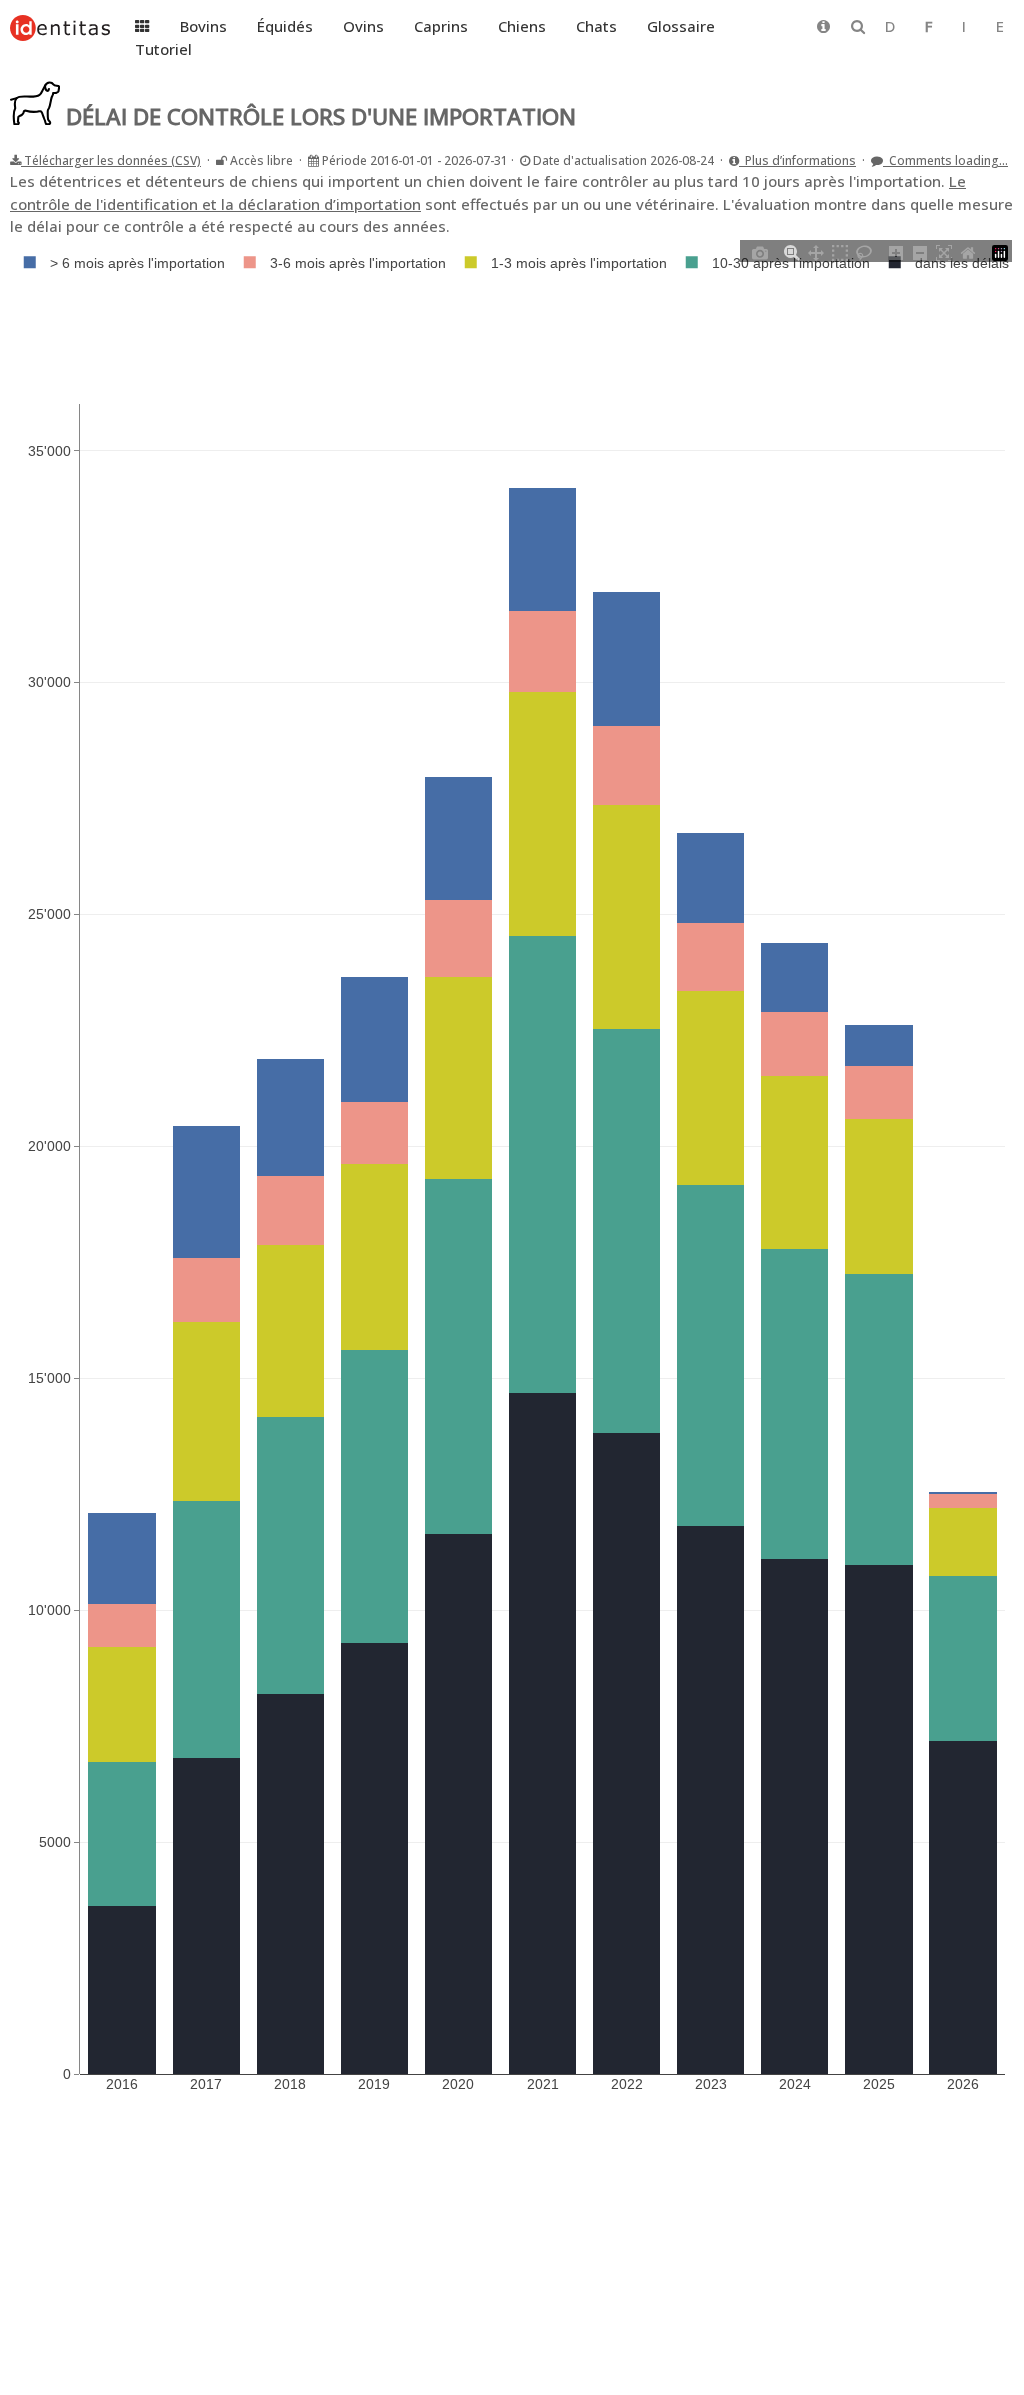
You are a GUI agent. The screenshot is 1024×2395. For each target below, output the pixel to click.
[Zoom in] (896, 251)
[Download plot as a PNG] (760, 251)
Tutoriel (163, 49)
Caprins (441, 26)
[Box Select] (840, 251)
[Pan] (816, 251)
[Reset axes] (968, 251)
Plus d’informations (797, 160)
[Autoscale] (944, 251)
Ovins (363, 26)
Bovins (203, 26)
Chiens (522, 26)
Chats (596, 26)
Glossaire (681, 26)
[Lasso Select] (864, 251)
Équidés (285, 26)
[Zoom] (792, 251)
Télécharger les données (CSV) (111, 160)
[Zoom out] (920, 251)
